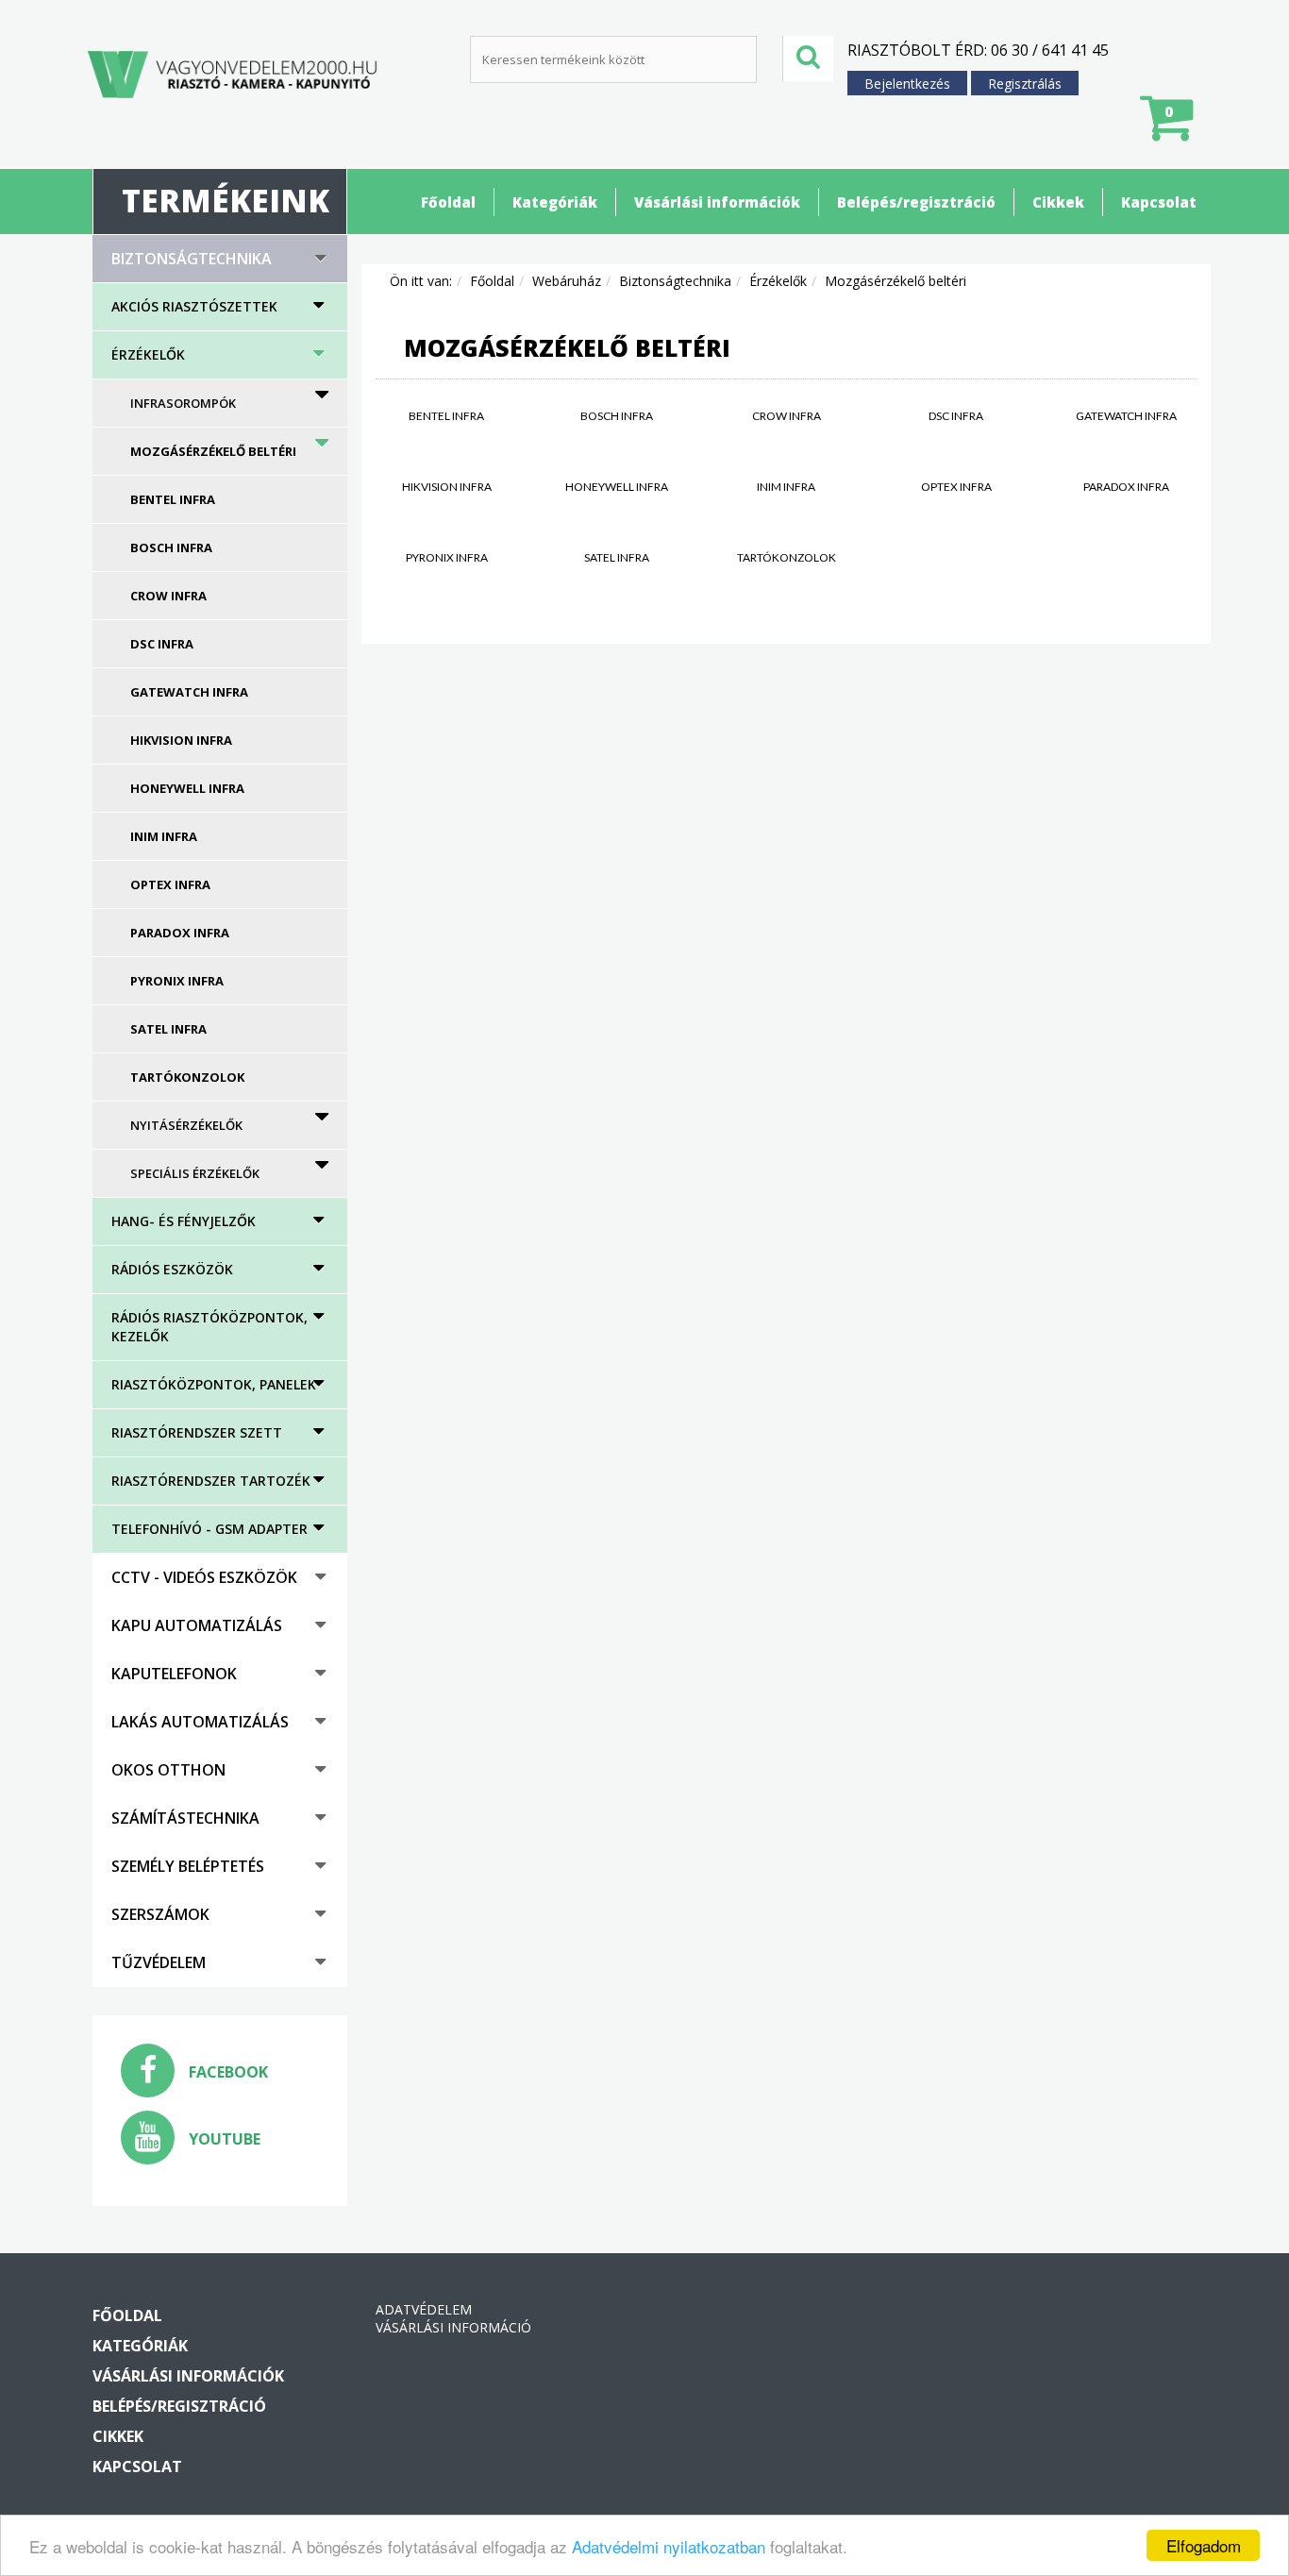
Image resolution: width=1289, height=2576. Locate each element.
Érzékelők (148, 354)
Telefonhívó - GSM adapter (209, 1529)
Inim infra (164, 836)
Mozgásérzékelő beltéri (213, 451)
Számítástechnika (185, 1818)
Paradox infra (180, 933)
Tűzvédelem (159, 1962)
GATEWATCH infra (189, 692)
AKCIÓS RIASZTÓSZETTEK (194, 306)
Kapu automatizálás (197, 1625)
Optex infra (170, 884)
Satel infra (168, 1029)
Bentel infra (173, 499)
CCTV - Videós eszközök (204, 1577)
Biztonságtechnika (192, 259)
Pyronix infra (177, 981)
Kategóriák (555, 202)
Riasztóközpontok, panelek (214, 1384)
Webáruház (567, 281)
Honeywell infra (187, 788)
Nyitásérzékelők (186, 1125)
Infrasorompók (183, 403)
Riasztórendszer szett (197, 1432)
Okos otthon (168, 1770)
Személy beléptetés (188, 1866)
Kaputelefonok (174, 1674)
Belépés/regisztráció (916, 202)
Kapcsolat (1159, 202)
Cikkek (1058, 202)
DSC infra (162, 644)
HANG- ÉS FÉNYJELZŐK (184, 1221)
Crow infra (168, 596)
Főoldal (448, 202)
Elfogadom (1204, 2545)
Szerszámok (160, 1914)
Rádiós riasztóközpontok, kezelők (209, 1327)
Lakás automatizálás (200, 1722)
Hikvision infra (181, 740)
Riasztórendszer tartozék (211, 1481)
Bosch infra (171, 547)
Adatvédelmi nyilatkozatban (669, 2546)
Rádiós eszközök (172, 1269)
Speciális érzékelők (195, 1173)
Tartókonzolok (187, 1077)
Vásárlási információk (717, 202)
